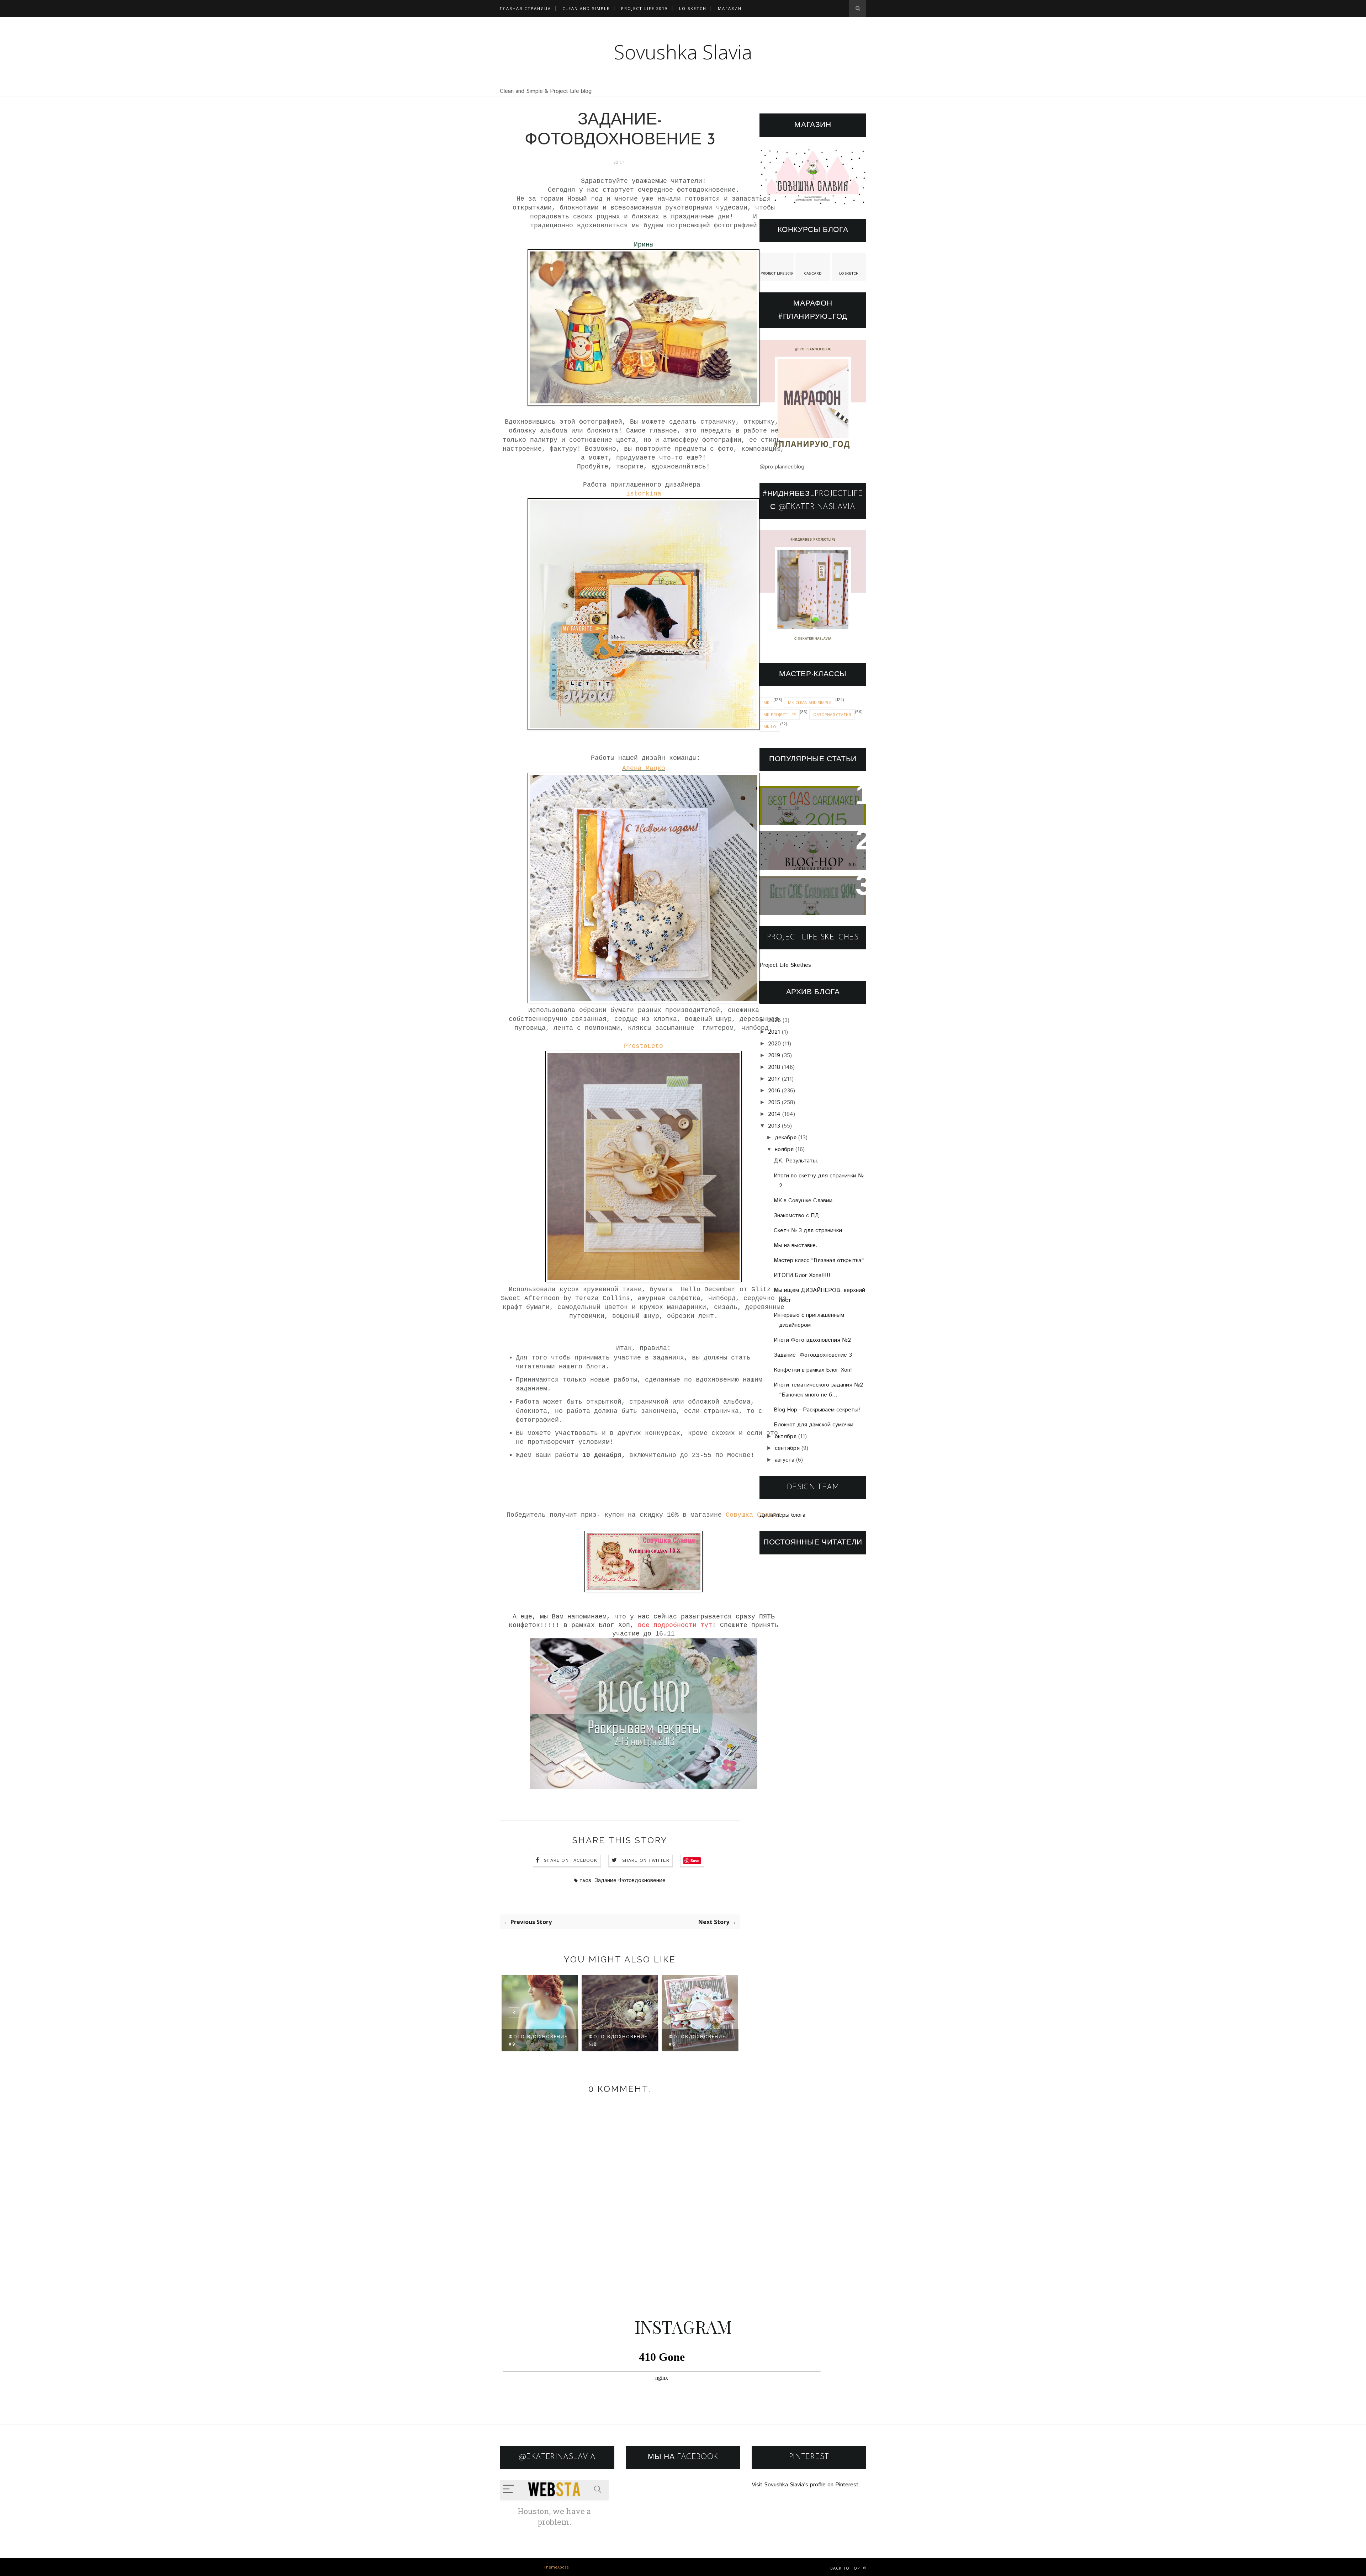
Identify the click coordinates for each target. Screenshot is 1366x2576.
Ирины (644, 245)
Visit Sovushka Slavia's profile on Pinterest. (806, 2485)
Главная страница (525, 8)
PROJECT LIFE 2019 (644, 8)
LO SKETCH (849, 274)
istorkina (644, 494)
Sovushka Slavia (683, 52)
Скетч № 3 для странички (808, 1231)
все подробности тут (675, 1625)
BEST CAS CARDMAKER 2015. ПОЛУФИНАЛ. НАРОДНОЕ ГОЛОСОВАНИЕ (811, 805)
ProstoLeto (644, 1046)
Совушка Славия (751, 1515)
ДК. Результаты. (796, 1161)
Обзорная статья (832, 714)
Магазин (730, 8)
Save (695, 1861)
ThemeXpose (556, 2567)
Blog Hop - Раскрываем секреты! (817, 1410)
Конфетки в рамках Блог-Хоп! (813, 1370)
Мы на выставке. (796, 1245)
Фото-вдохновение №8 (538, 2040)
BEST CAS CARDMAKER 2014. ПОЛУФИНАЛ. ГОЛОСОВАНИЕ (804, 896)
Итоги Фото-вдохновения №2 (812, 1340)
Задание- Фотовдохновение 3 (813, 1355)
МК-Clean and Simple (810, 702)
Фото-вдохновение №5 (698, 2040)
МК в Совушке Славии (803, 1201)
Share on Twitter (646, 1861)
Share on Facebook (571, 1861)
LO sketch (693, 8)
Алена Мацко (644, 768)
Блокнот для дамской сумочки (814, 1425)
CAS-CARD (813, 274)
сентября (787, 1448)
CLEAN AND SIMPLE (586, 8)
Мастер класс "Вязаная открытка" (819, 1260)
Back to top (846, 2568)
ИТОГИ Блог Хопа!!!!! (802, 1275)
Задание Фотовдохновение (630, 1880)
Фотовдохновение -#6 (619, 2040)
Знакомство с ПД (796, 1216)
